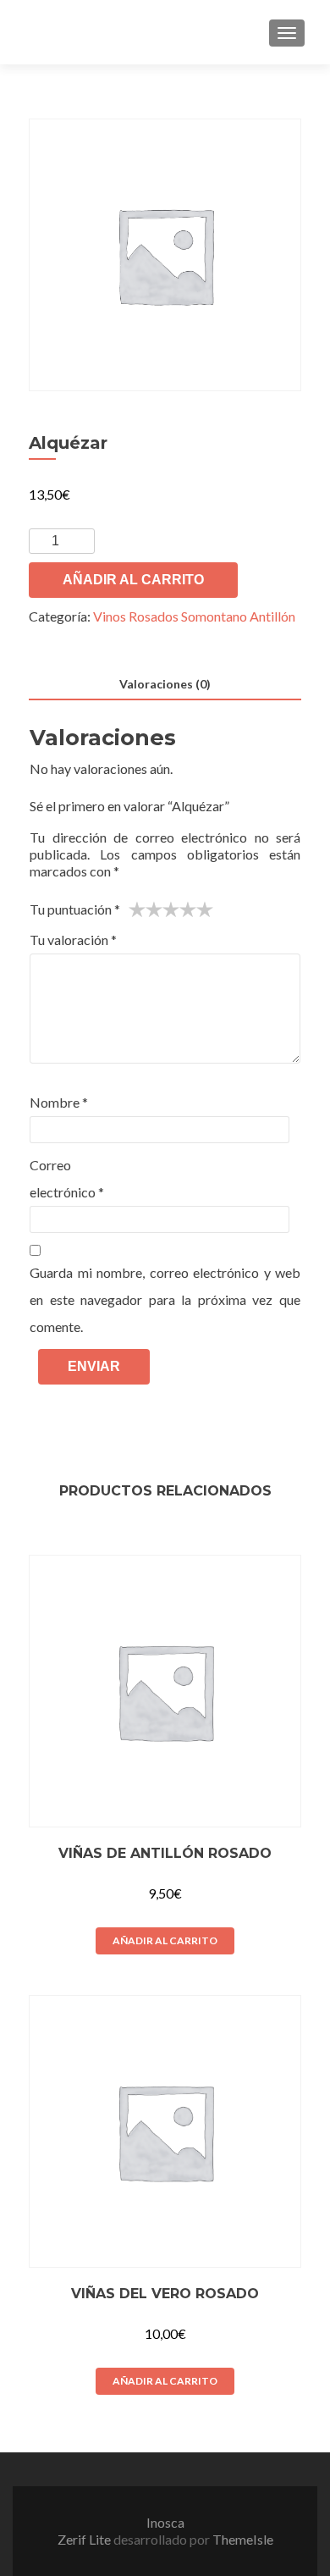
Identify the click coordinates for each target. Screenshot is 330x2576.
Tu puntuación (75, 909)
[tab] (165, 685)
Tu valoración (73, 940)
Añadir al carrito (133, 580)
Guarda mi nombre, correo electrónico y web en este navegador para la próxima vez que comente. (165, 1299)
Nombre (59, 1102)
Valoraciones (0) (165, 684)
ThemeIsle (243, 2539)
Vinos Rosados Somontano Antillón (194, 616)
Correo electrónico (67, 1178)
